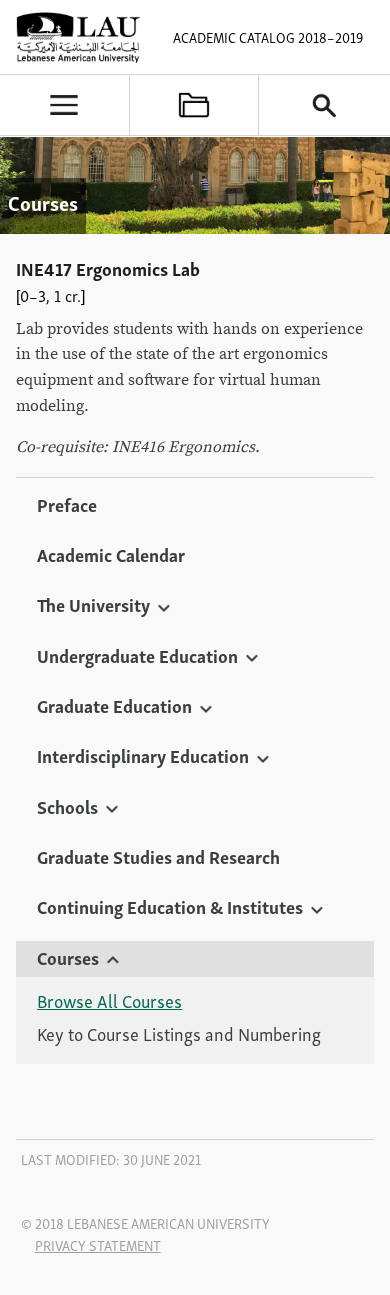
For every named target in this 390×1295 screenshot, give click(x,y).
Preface (67, 504)
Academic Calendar (111, 554)
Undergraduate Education (137, 655)
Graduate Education (114, 705)
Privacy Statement (98, 1245)
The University (93, 604)
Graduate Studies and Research (158, 856)
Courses (68, 957)
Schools (67, 806)
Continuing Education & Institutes (170, 906)
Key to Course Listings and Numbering (179, 1034)
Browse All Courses (109, 1001)
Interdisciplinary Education (143, 755)
